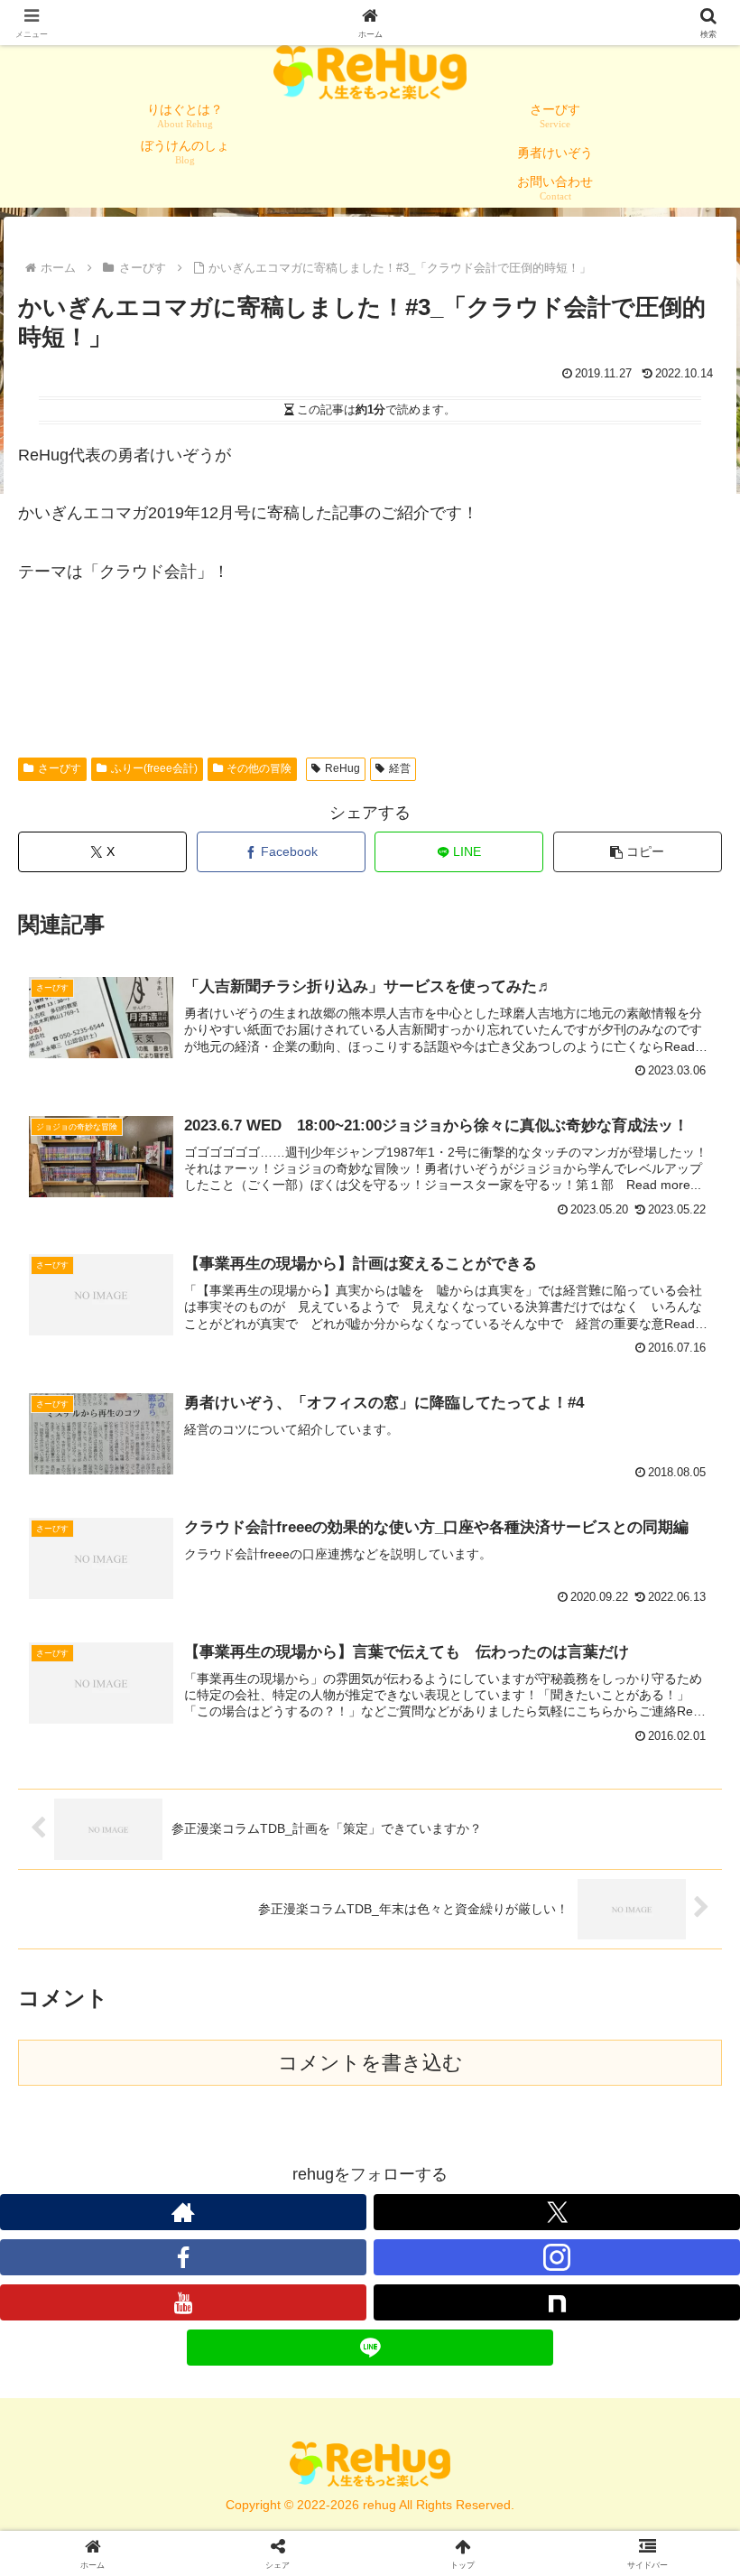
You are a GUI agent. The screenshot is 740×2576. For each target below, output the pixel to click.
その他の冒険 (259, 768)
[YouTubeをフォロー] (183, 2302)
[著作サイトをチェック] (183, 2212)
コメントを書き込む (370, 2063)
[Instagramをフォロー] (557, 2257)
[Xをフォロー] (557, 2212)
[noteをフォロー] (557, 2302)
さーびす (60, 768)
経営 (400, 768)
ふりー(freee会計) (154, 768)
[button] (638, 852)
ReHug (342, 768)
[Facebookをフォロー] (183, 2257)
